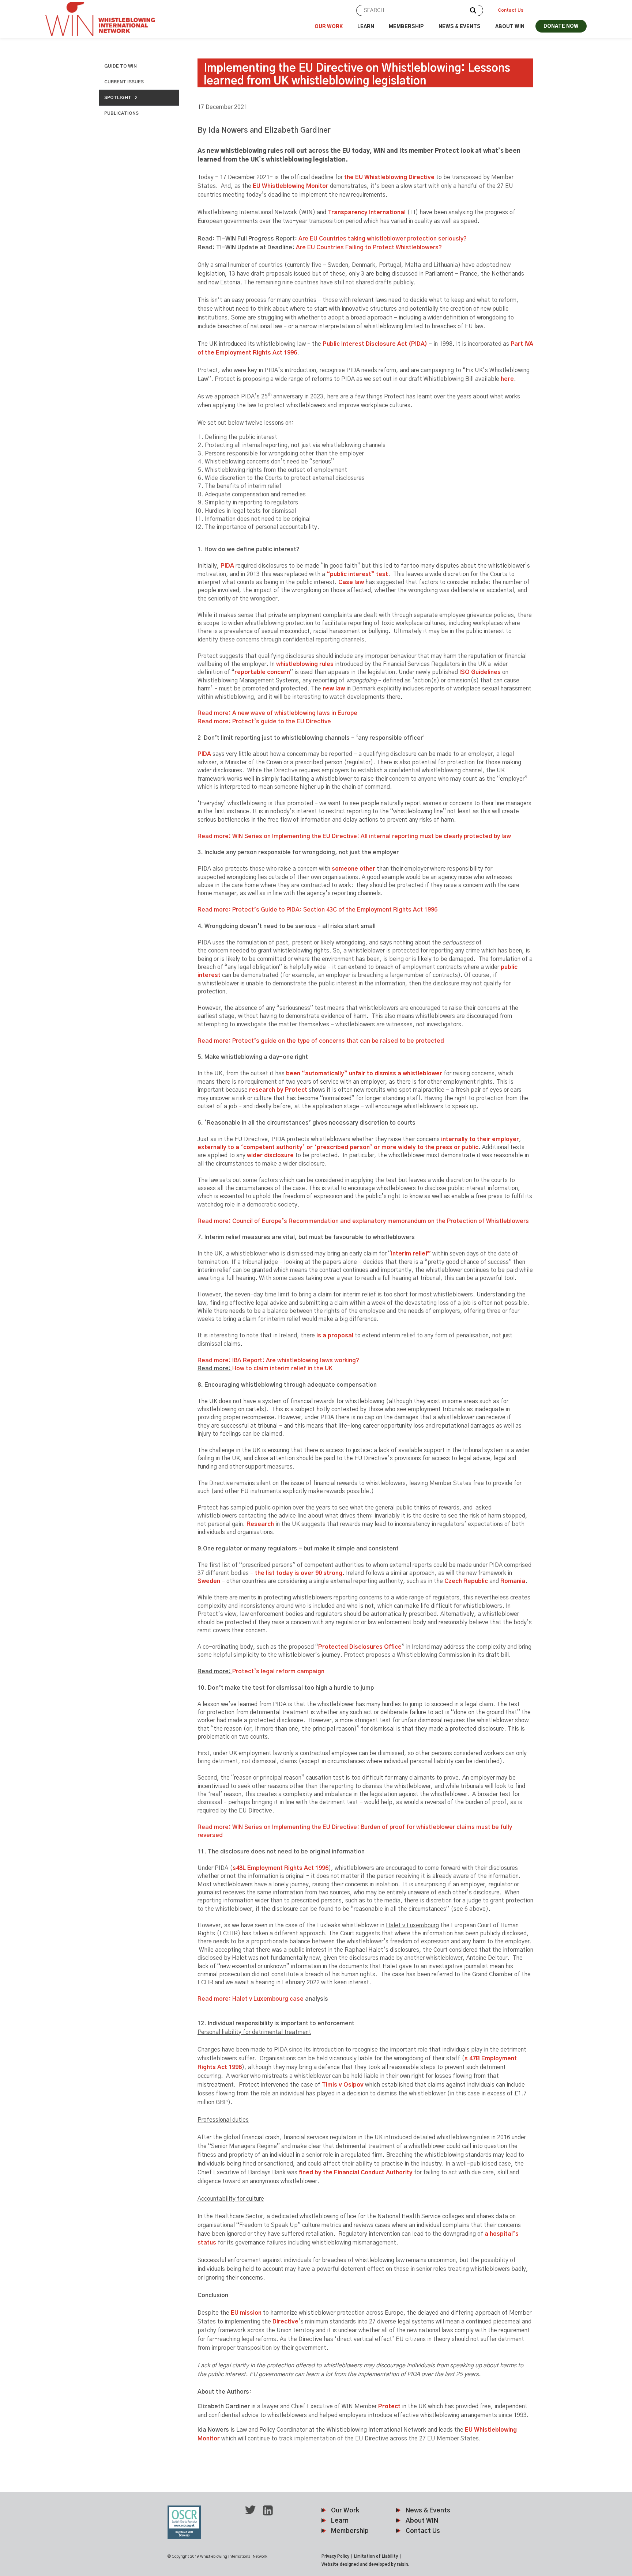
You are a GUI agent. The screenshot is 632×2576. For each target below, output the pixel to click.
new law (334, 689)
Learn (366, 27)
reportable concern (262, 672)
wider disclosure (270, 1155)
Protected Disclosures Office (360, 1647)
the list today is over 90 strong (299, 1573)
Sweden (209, 1581)
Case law (351, 582)
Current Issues (124, 82)
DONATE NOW (561, 26)
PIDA (227, 566)
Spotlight (118, 98)
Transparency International (366, 212)
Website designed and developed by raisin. (365, 2564)
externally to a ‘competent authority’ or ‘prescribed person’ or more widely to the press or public (338, 1147)
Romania (513, 1581)
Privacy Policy (335, 2556)
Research (260, 1524)
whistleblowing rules (305, 664)
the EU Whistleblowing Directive (389, 177)
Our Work (329, 27)
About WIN (510, 27)
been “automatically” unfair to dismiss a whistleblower (364, 1073)
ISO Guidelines (480, 672)
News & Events (460, 27)
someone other (353, 869)
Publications (121, 113)
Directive (285, 2322)
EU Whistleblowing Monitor (291, 186)
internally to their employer (480, 1139)
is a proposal (335, 1336)
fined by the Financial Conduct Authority (356, 2172)
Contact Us (511, 10)
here (507, 379)
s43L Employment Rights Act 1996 (281, 1868)
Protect (389, 2406)
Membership (406, 27)
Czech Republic (466, 1581)
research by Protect (278, 1090)
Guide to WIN (121, 66)
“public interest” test (357, 574)
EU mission (246, 2313)
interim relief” (411, 1254)
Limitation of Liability (376, 2556)
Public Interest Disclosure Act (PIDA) (375, 344)
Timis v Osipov (343, 2085)
